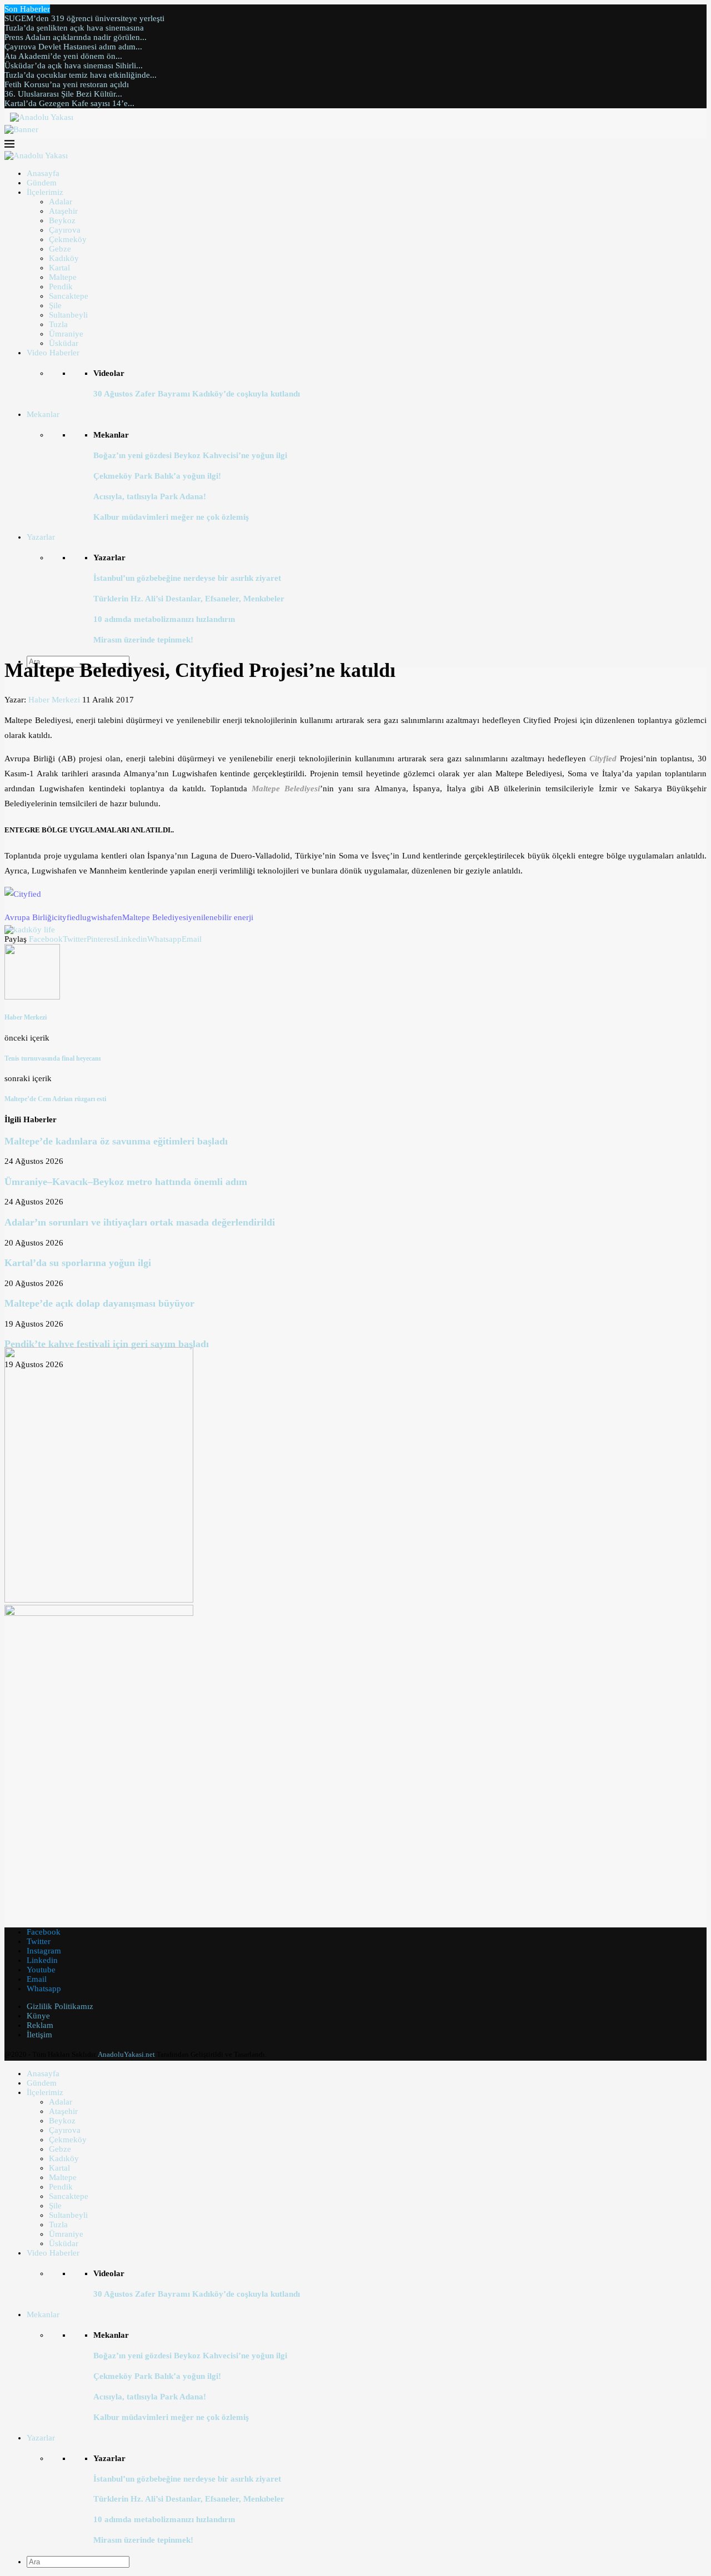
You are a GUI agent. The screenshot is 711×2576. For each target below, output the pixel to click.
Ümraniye (66, 334)
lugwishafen (101, 917)
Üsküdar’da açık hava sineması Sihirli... (74, 66)
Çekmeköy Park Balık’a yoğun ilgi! (157, 476)
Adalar (61, 202)
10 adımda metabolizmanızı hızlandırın (164, 619)
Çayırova (65, 230)
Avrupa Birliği (29, 917)
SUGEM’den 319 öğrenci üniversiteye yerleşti (84, 18)
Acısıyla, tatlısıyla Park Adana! (150, 496)
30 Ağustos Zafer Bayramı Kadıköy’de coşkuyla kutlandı (197, 394)
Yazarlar (41, 537)
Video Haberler (53, 353)
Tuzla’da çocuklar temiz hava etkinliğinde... (81, 75)
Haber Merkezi (54, 700)
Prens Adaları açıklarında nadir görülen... (76, 37)
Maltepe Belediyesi (155, 917)
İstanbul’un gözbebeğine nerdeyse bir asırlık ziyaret (187, 578)
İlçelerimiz (45, 192)
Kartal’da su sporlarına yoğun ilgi (78, 1263)
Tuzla (58, 324)
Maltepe (63, 277)
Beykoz (62, 220)
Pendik (61, 287)
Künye (38, 2016)
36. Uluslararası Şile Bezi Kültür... (63, 94)
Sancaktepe (69, 296)
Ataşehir (63, 211)
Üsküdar (64, 343)
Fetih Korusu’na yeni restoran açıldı (67, 84)
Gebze (60, 249)
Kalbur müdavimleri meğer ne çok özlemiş (171, 517)
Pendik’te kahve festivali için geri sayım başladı (107, 1344)
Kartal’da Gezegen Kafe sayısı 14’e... (69, 103)
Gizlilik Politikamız (60, 2006)
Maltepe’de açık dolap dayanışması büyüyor (99, 1303)
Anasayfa (43, 173)
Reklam (40, 2025)
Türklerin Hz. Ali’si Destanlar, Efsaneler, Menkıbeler (189, 599)
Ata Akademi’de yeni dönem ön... (63, 56)
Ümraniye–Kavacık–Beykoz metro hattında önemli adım (126, 1182)
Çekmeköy (68, 239)
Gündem (42, 183)
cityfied (67, 917)
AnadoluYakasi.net (126, 2054)
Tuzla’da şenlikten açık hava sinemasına (74, 28)
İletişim (39, 2035)
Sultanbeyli (68, 315)
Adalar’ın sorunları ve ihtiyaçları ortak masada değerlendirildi (140, 1222)
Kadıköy (64, 258)
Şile (55, 305)
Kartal (59, 268)
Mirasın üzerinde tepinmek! (143, 640)
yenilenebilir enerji (221, 917)
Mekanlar (43, 414)
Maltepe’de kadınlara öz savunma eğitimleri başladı (116, 1141)
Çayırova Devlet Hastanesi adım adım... (73, 47)
